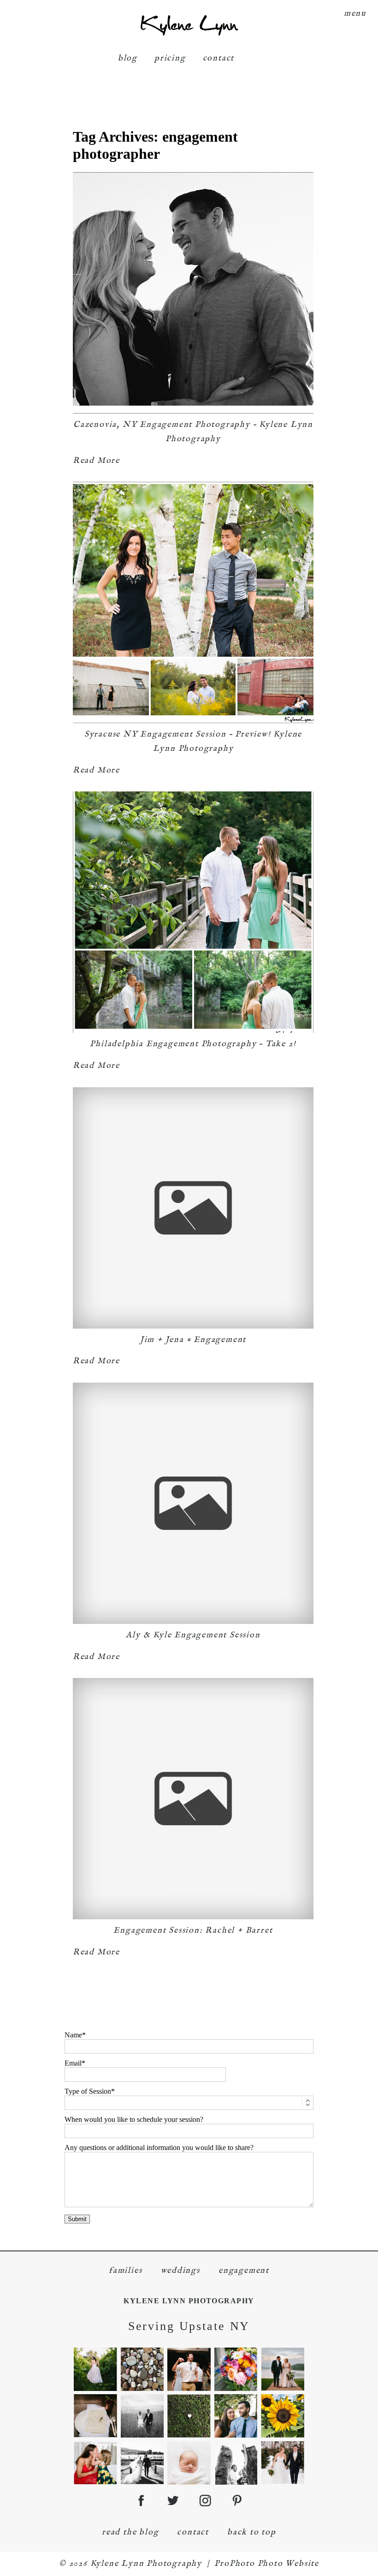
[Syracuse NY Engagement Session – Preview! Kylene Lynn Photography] (193, 602)
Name (73, 2035)
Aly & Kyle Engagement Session (193, 1635)
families (125, 2271)
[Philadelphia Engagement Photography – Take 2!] (193, 912)
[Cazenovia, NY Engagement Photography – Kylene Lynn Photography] (193, 293)
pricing (170, 58)
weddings (180, 2271)
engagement (244, 2271)
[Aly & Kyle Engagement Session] (193, 1503)
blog (128, 58)
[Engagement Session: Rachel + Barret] (193, 1799)
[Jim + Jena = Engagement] (193, 1208)
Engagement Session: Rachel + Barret (193, 1931)
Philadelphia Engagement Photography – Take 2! (193, 1044)
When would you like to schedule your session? (134, 2119)
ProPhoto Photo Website (267, 2564)
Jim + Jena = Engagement (193, 1340)
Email (73, 2063)
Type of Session (88, 2091)
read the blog (130, 2532)
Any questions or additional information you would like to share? (159, 2148)
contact (219, 58)
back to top (252, 2532)
